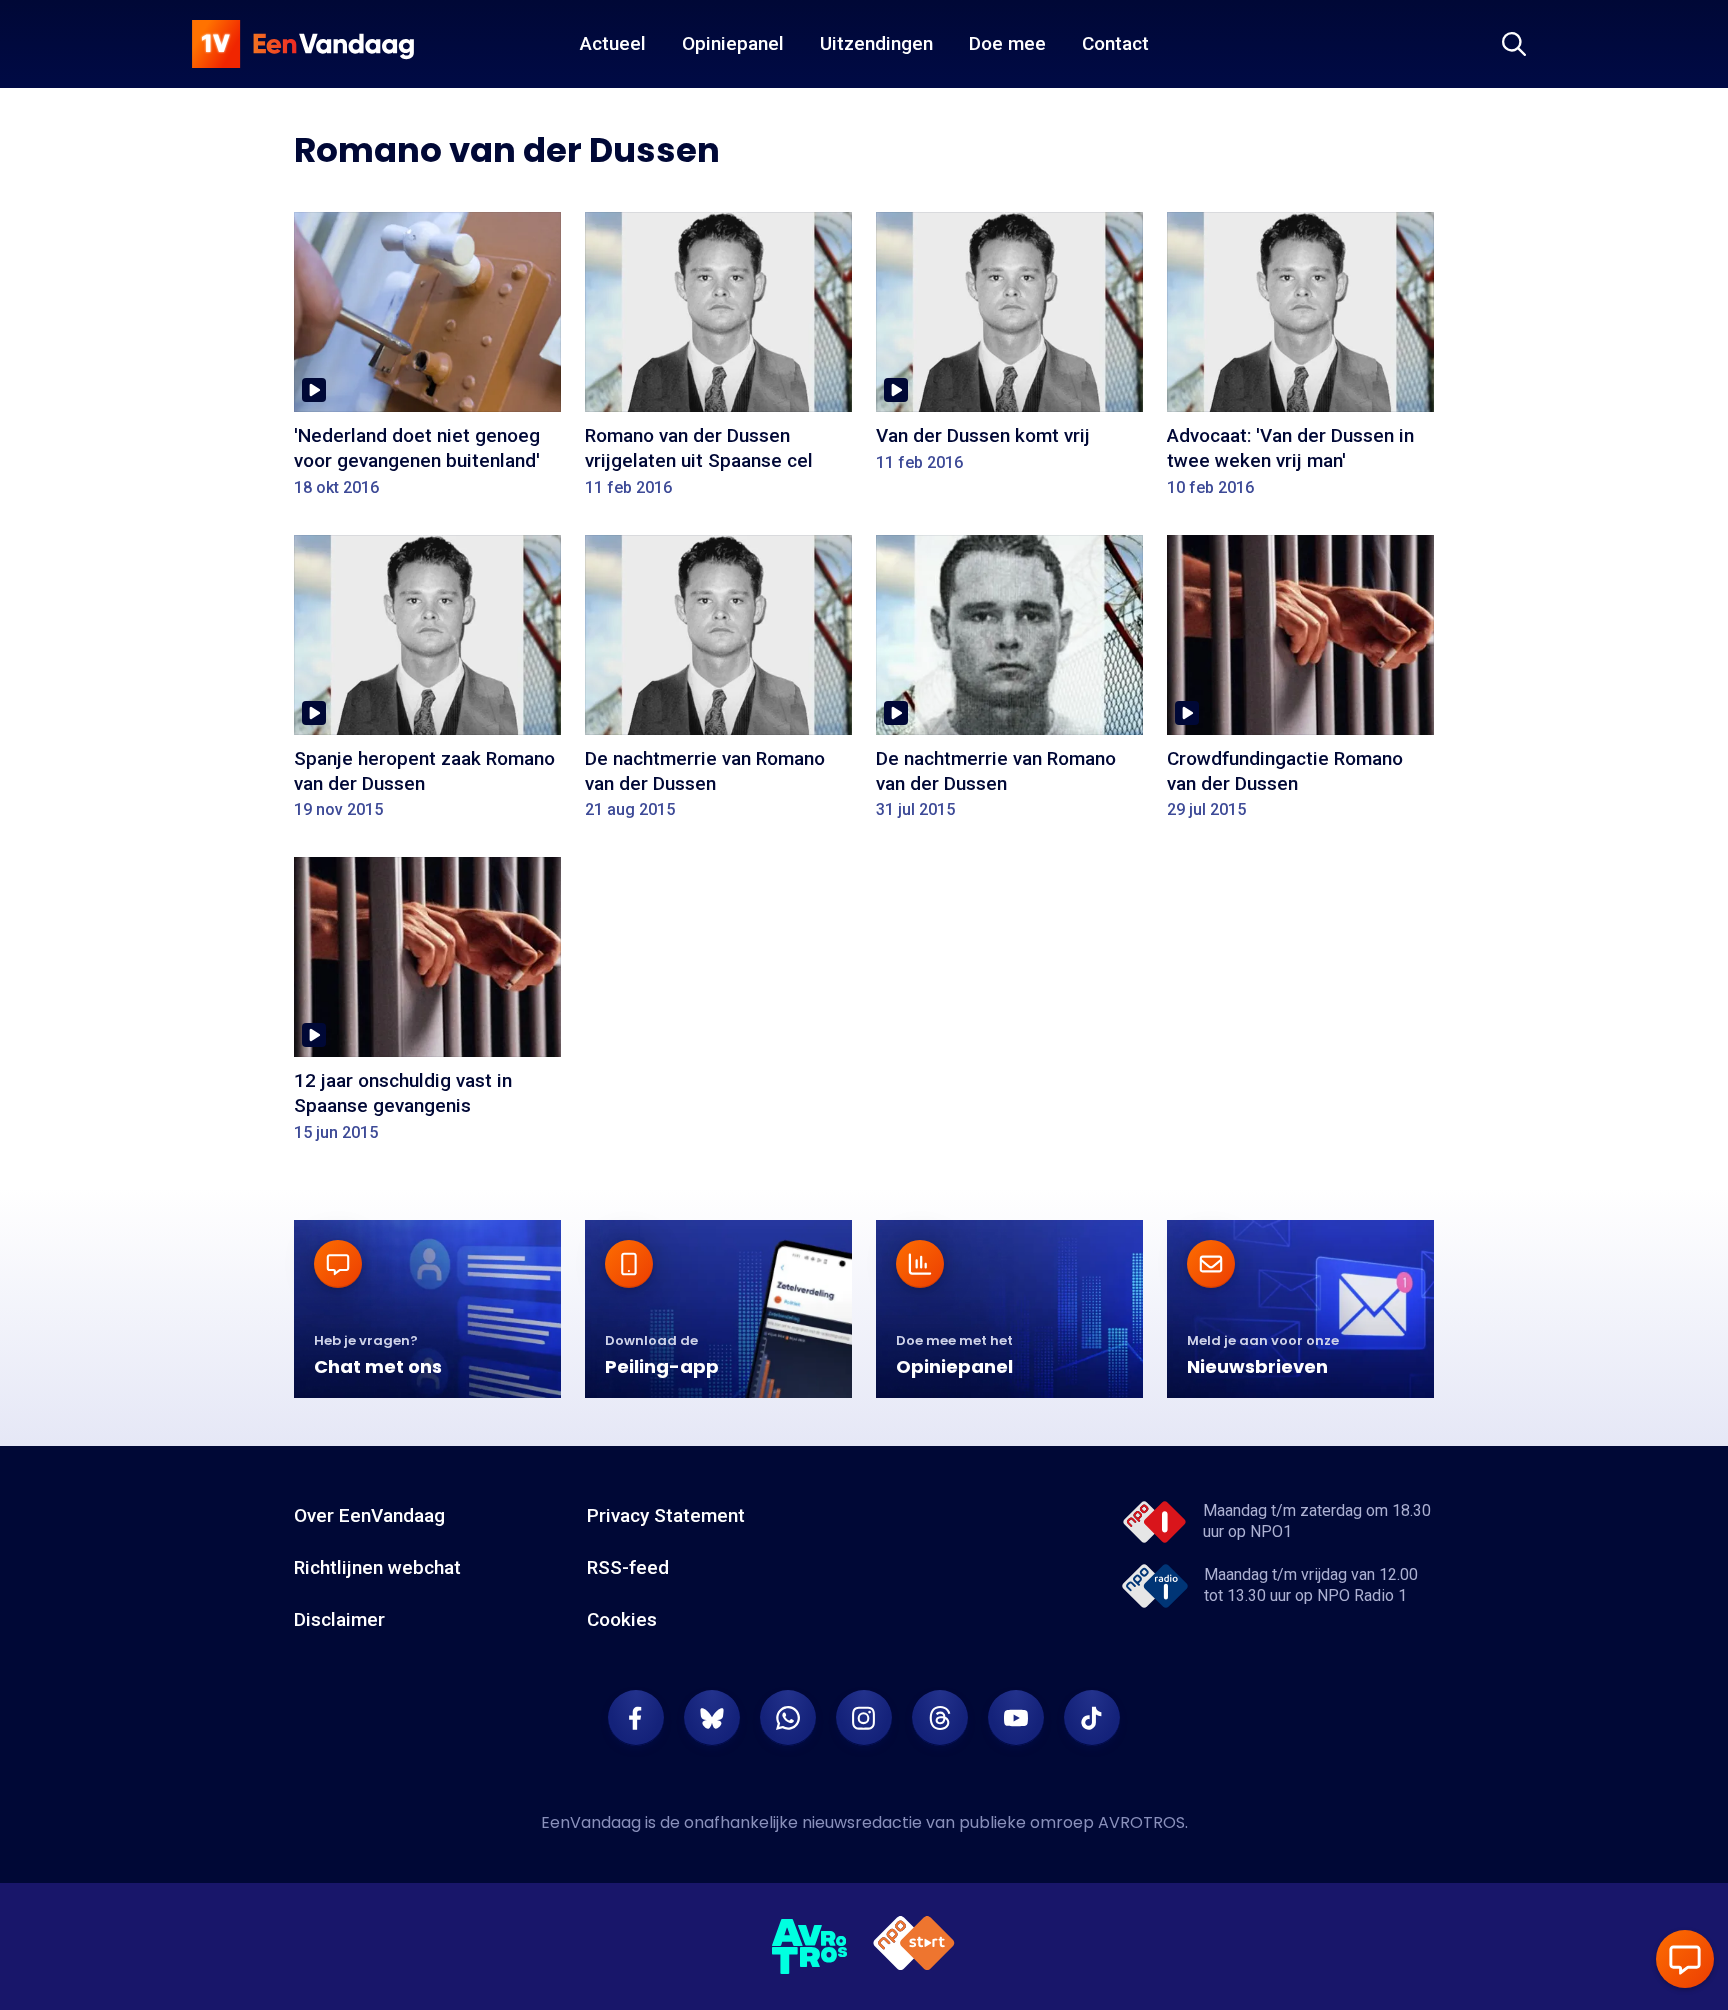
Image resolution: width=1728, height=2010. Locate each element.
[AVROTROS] (810, 1947)
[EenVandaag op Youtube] (1016, 1718)
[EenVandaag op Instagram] (864, 1718)
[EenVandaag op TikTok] (1092, 1718)
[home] (303, 44)
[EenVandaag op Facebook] (636, 1718)
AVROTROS (1141, 1822)
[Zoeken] (1514, 44)
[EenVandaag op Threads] (940, 1718)
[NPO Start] (914, 1946)
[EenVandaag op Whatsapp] (788, 1718)
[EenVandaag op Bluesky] (712, 1718)
